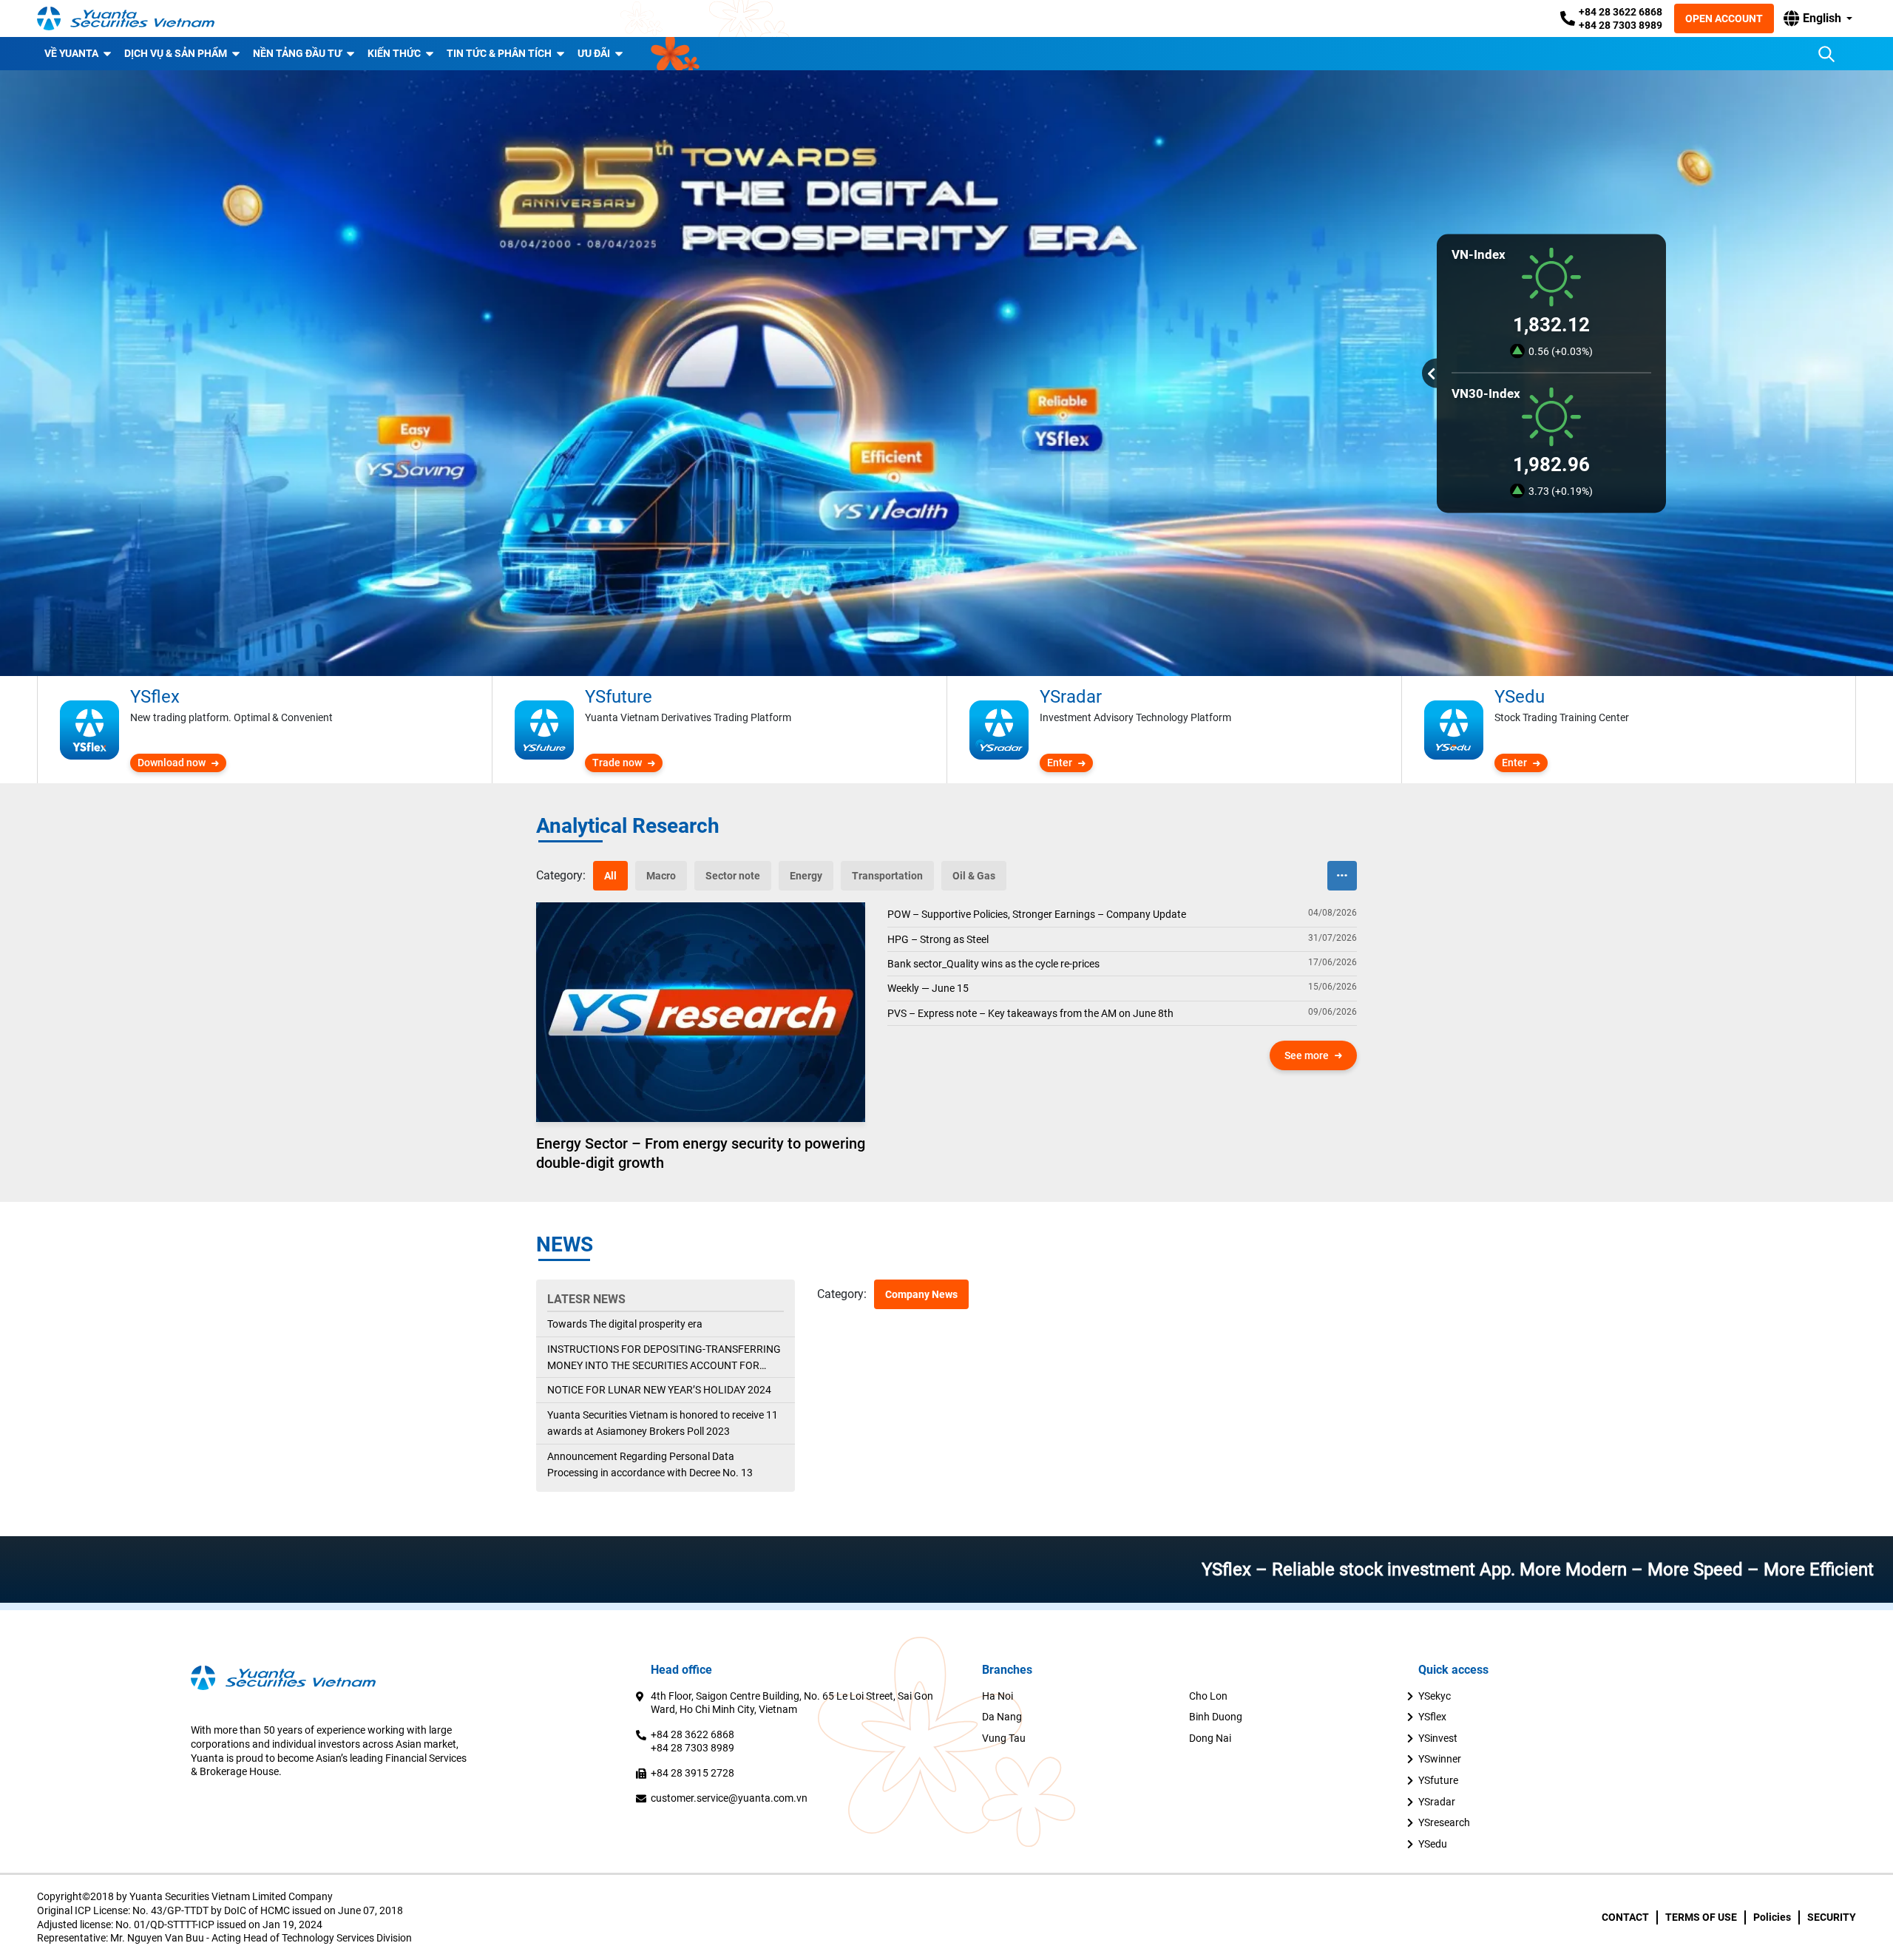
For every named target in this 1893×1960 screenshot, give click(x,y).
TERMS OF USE (1701, 1917)
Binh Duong (1216, 1717)
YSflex (1432, 1717)
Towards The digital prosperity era (625, 1324)
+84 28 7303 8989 (1621, 25)
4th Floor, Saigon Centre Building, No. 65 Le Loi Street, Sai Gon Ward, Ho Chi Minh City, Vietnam (792, 1703)
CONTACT (1625, 1917)
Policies (1772, 1917)
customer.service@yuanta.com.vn (729, 1798)
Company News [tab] (921, 1294)
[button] (1818, 18)
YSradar (1437, 1802)
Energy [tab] (806, 876)
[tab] (561, 876)
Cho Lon (1208, 1696)
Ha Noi (998, 1696)
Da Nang (1002, 1717)
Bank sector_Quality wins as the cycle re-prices (993, 964)
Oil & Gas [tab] (974, 876)
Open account (1724, 18)
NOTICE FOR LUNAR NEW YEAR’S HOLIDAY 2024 (659, 1390)
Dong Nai (1210, 1738)
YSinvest (1438, 1738)
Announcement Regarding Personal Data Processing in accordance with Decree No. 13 (650, 1464)
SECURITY (1832, 1917)
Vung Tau (1004, 1738)
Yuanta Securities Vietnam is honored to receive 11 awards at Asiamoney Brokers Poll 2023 (663, 1423)
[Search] (1826, 54)
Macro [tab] (661, 876)
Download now (172, 763)
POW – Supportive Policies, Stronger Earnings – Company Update (1037, 914)
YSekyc (1435, 1696)
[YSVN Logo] (126, 18)
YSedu (1433, 1844)
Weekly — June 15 (928, 988)
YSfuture (1438, 1780)
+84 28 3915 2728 (692, 1773)
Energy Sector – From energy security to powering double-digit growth (701, 1153)
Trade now (617, 763)
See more (1307, 1055)
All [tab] (610, 876)
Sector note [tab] (733, 876)
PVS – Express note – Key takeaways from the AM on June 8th (1030, 1013)
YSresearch (1444, 1822)
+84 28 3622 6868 (1621, 12)
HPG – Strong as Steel (938, 939)
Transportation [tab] (887, 876)
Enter (1060, 763)
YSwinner (1440, 1759)
